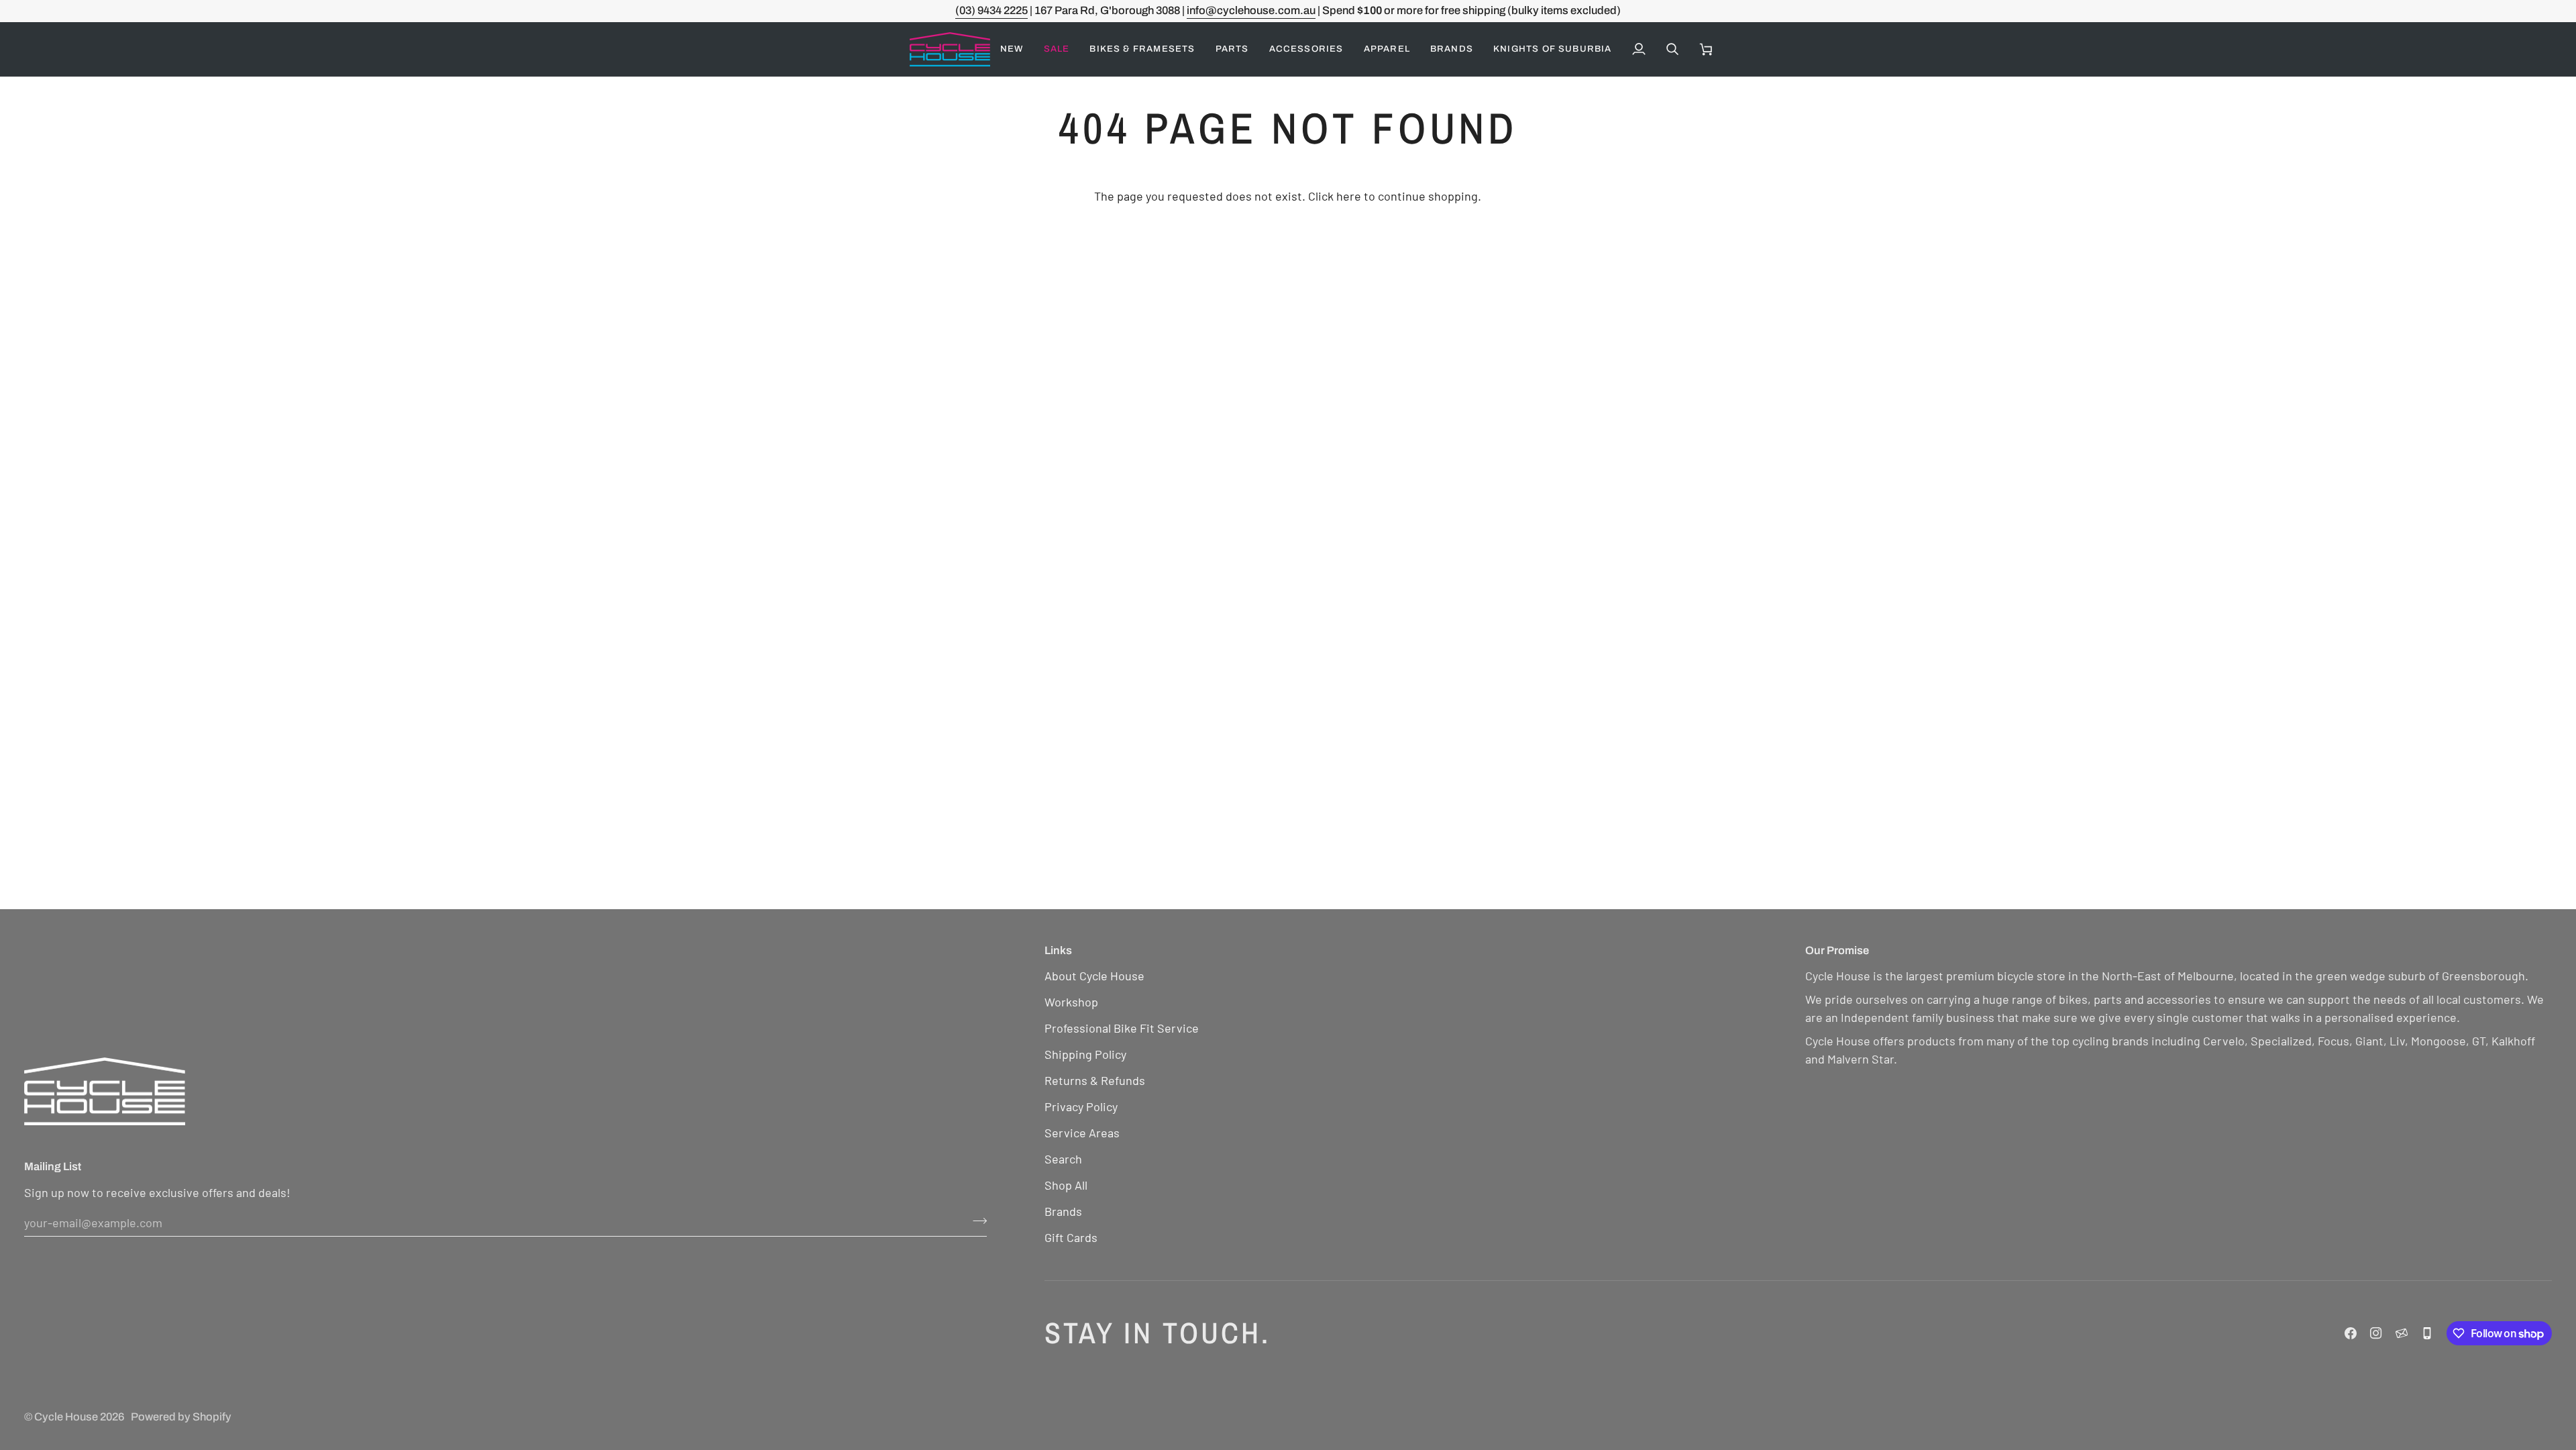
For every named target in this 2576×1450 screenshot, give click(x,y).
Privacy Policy (1081, 1106)
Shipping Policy (1085, 1054)
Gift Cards (1071, 1237)
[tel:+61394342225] (2427, 1333)
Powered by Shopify (181, 1417)
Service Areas (1082, 1133)
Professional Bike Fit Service (1122, 1028)
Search (1063, 1159)
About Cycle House (1094, 976)
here (1349, 196)
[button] (1057, 49)
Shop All (1066, 1185)
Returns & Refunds (1095, 1080)
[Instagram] (2376, 1333)
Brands (1063, 1211)
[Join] (976, 1221)
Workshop (1071, 1002)
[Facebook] (2351, 1333)
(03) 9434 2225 (991, 10)
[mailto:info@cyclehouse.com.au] (2402, 1333)
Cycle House (66, 1417)
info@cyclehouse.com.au (1251, 10)
